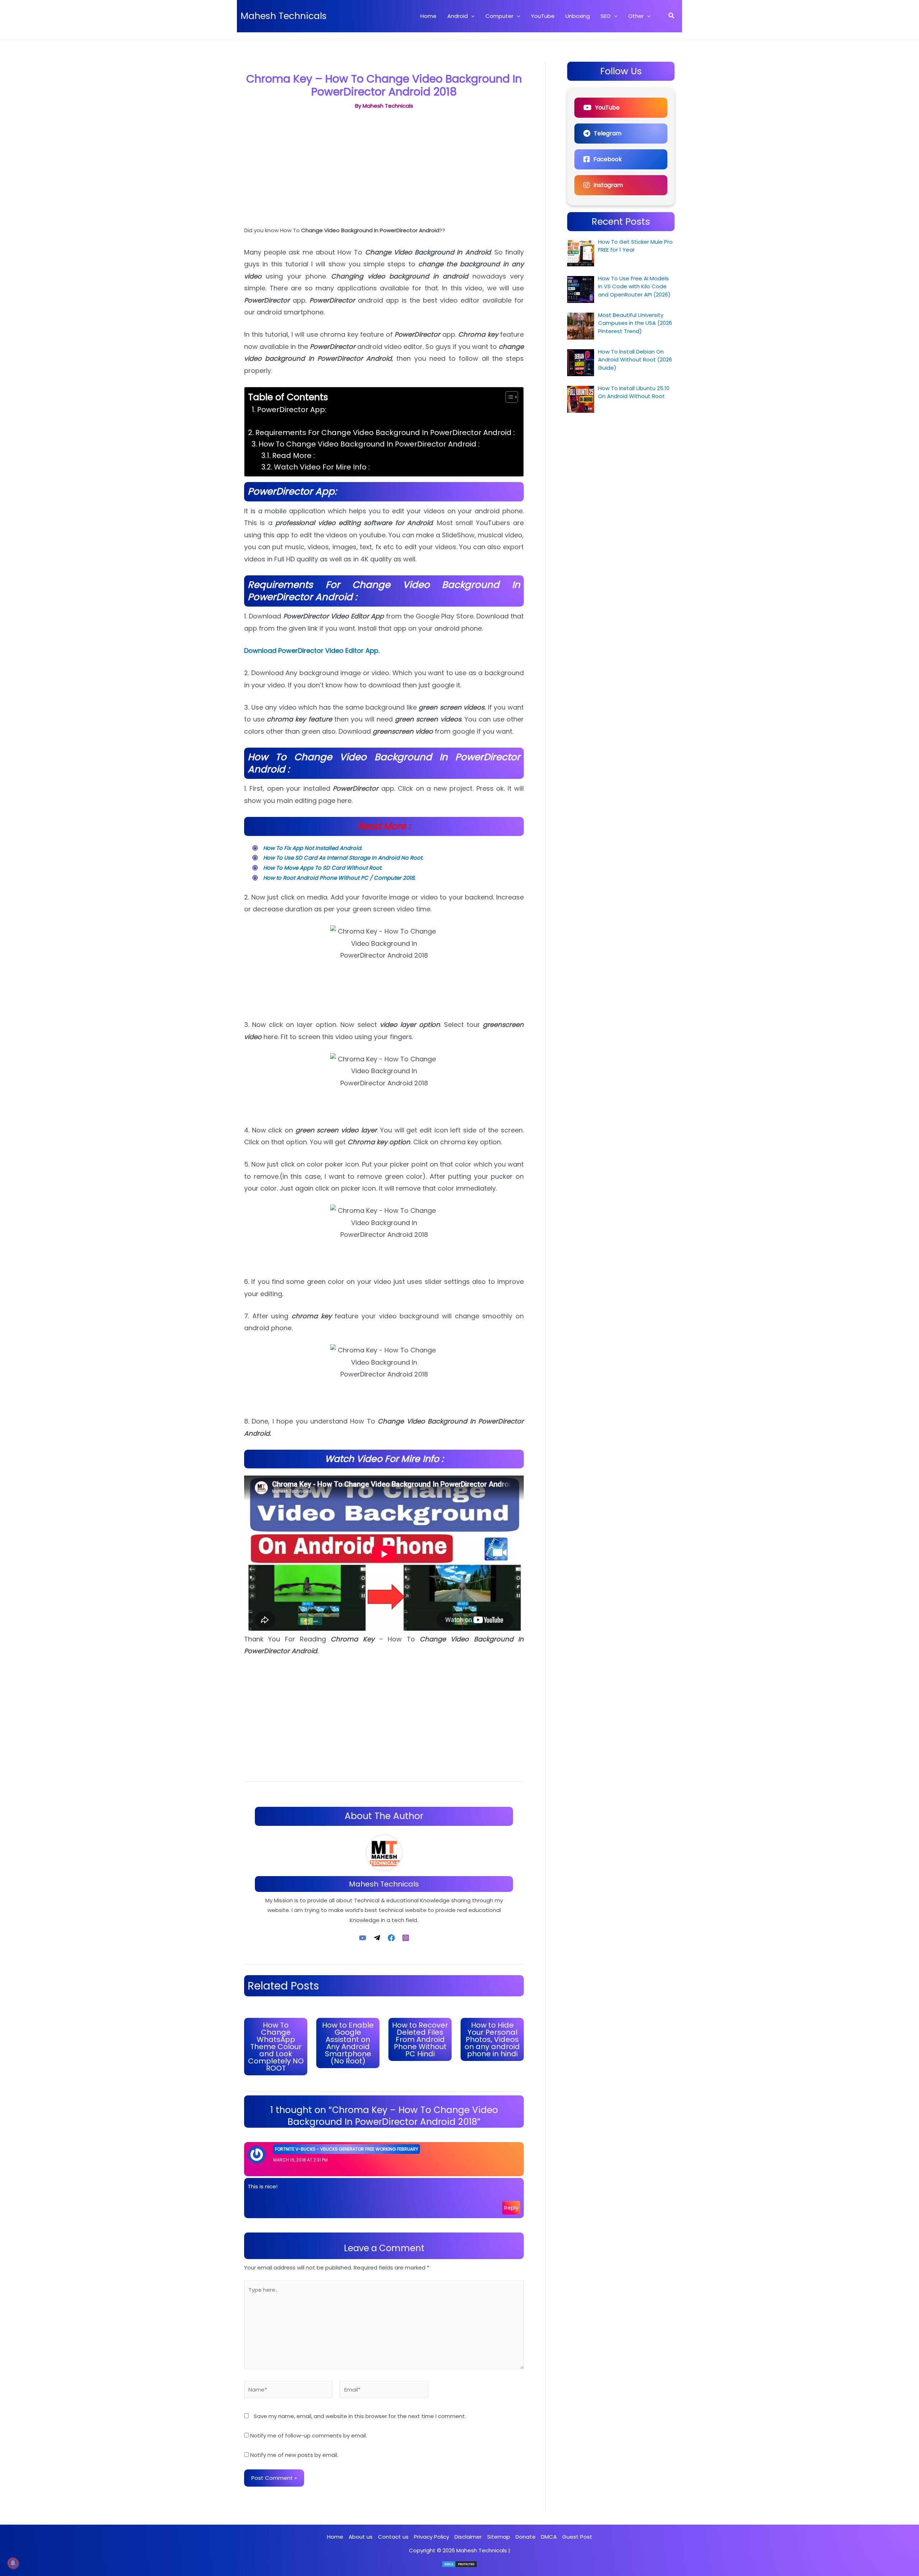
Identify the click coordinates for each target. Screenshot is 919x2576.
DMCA (549, 2537)
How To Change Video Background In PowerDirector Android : (369, 444)
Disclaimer (468, 2537)
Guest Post (577, 2537)
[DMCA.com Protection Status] (459, 2564)
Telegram (608, 133)
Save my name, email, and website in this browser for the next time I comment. (360, 2416)
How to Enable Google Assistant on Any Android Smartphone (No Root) (348, 2043)
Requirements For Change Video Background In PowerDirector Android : (385, 433)
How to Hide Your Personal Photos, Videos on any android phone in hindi (492, 2039)
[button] (471, 16)
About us (361, 2537)
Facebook (608, 159)
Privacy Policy (431, 2537)
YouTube (607, 107)
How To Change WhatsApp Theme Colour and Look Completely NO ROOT (276, 2047)
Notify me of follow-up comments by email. (309, 2435)
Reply (511, 2208)
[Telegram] (377, 1937)
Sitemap (499, 2537)
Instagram (608, 185)
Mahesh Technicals (284, 16)
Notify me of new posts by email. (294, 2455)
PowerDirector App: (292, 410)
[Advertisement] (384, 171)
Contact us (393, 2537)
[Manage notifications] (13, 2563)
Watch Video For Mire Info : (322, 467)
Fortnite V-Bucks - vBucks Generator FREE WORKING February (347, 2149)
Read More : (293, 455)
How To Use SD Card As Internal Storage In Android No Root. (343, 858)
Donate (526, 2537)
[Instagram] (406, 1937)
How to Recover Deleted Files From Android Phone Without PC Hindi (420, 2039)
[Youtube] (363, 1937)
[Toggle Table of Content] (508, 397)
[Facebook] (391, 1937)
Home (335, 2537)
